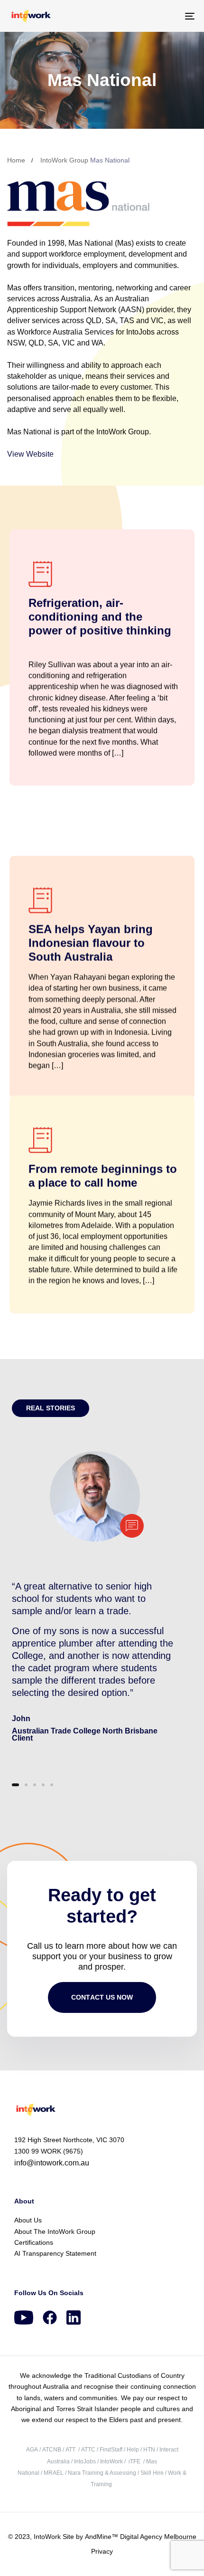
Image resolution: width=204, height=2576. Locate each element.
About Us (28, 2220)
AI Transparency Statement (55, 2253)
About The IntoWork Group (55, 2231)
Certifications (34, 2242)
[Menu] (164, 16)
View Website (30, 454)
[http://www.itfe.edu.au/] (128, 2461)
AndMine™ (101, 2537)
